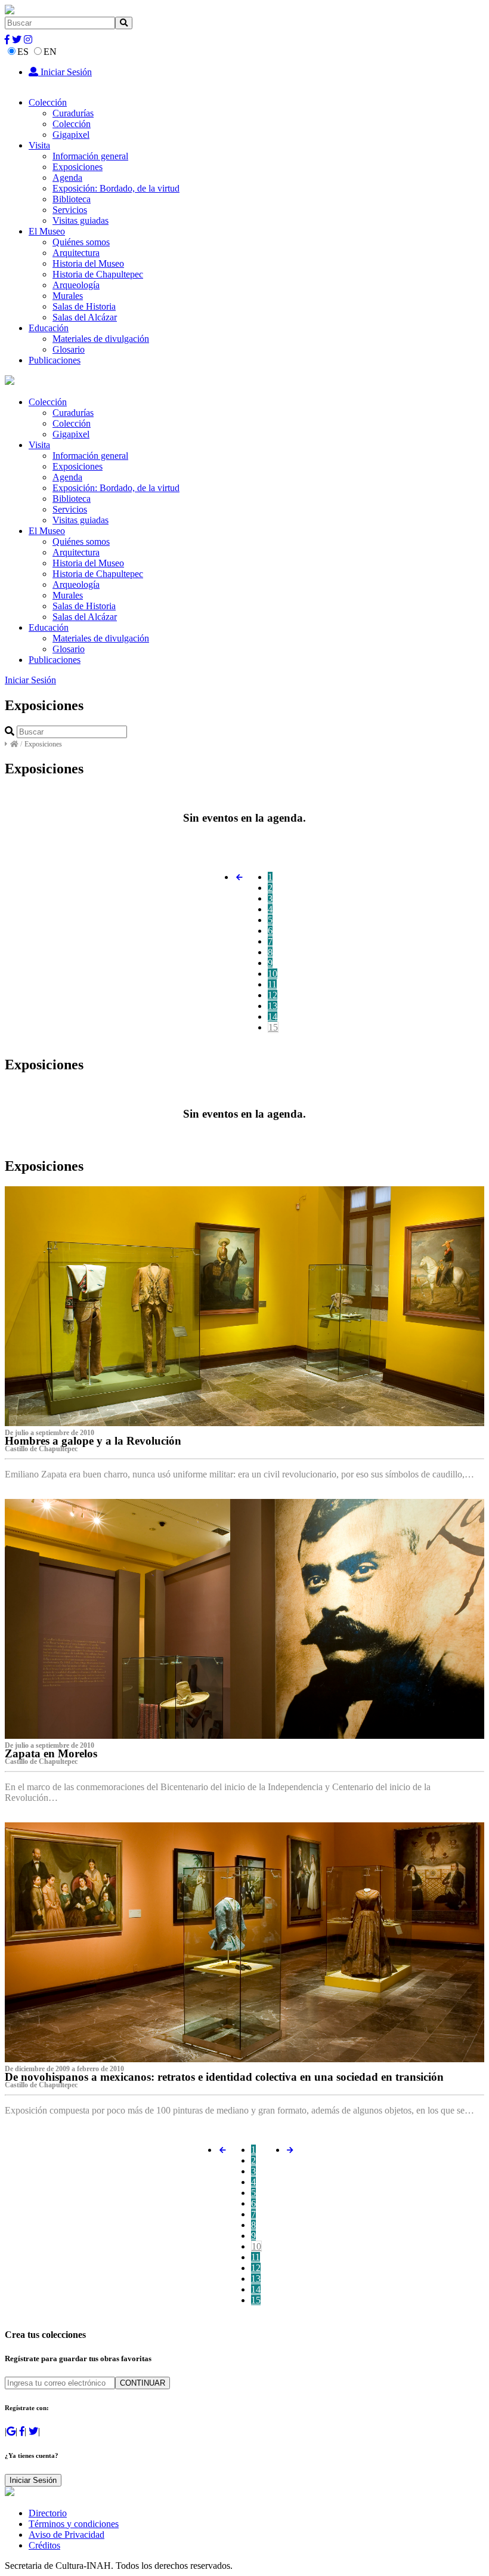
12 (273, 995)
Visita (39, 145)
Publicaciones (55, 360)
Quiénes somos (81, 242)
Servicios (70, 210)
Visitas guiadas (81, 220)
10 (273, 974)
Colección (48, 102)
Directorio (48, 2513)
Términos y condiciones (74, 2524)
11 (272, 984)
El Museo (47, 231)
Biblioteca (72, 199)
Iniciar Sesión (65, 72)
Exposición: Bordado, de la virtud (116, 188)
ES (23, 52)
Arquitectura (76, 253)
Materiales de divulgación (101, 339)
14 (273, 1016)
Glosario (69, 349)
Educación (49, 328)
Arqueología (76, 285)
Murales (68, 296)
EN (50, 52)
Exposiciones (78, 167)
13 (273, 1006)
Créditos (44, 2545)
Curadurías (73, 113)
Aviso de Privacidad (66, 2535)
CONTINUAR (143, 2383)
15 (273, 1027)
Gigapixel (71, 135)
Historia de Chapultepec (98, 274)
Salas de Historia (84, 306)
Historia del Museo (88, 263)
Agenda (67, 178)
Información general (90, 156)
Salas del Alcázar (85, 317)
